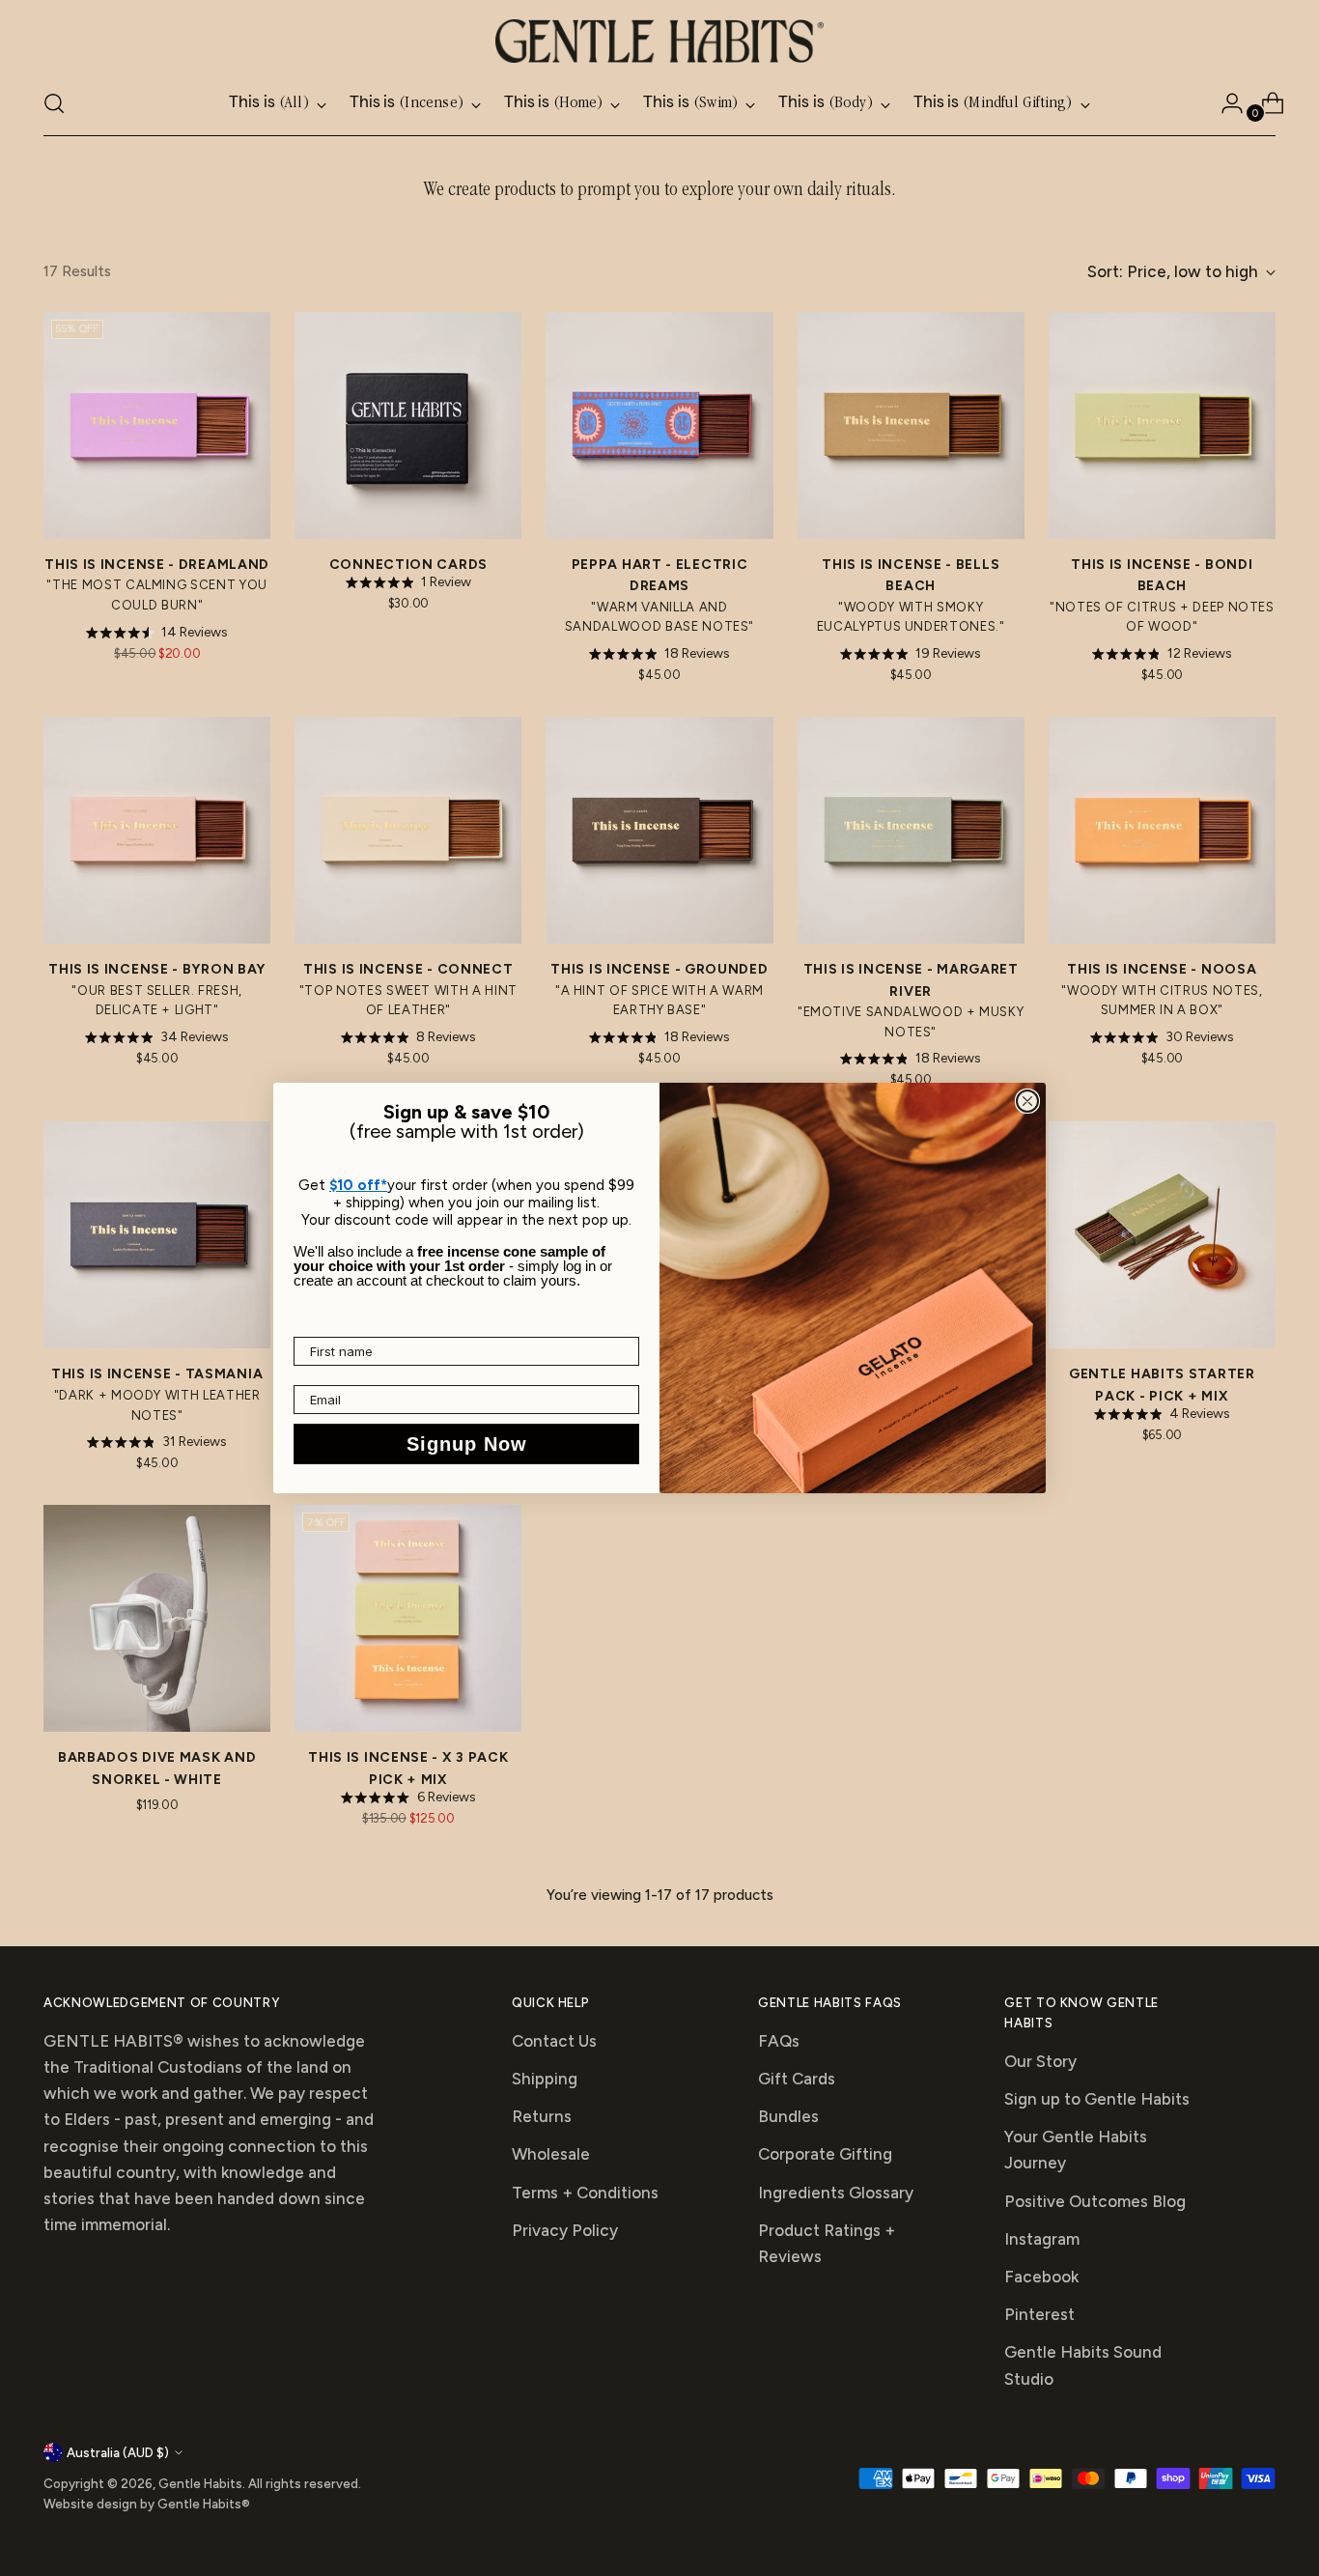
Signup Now (467, 1444)
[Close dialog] (1027, 1101)
